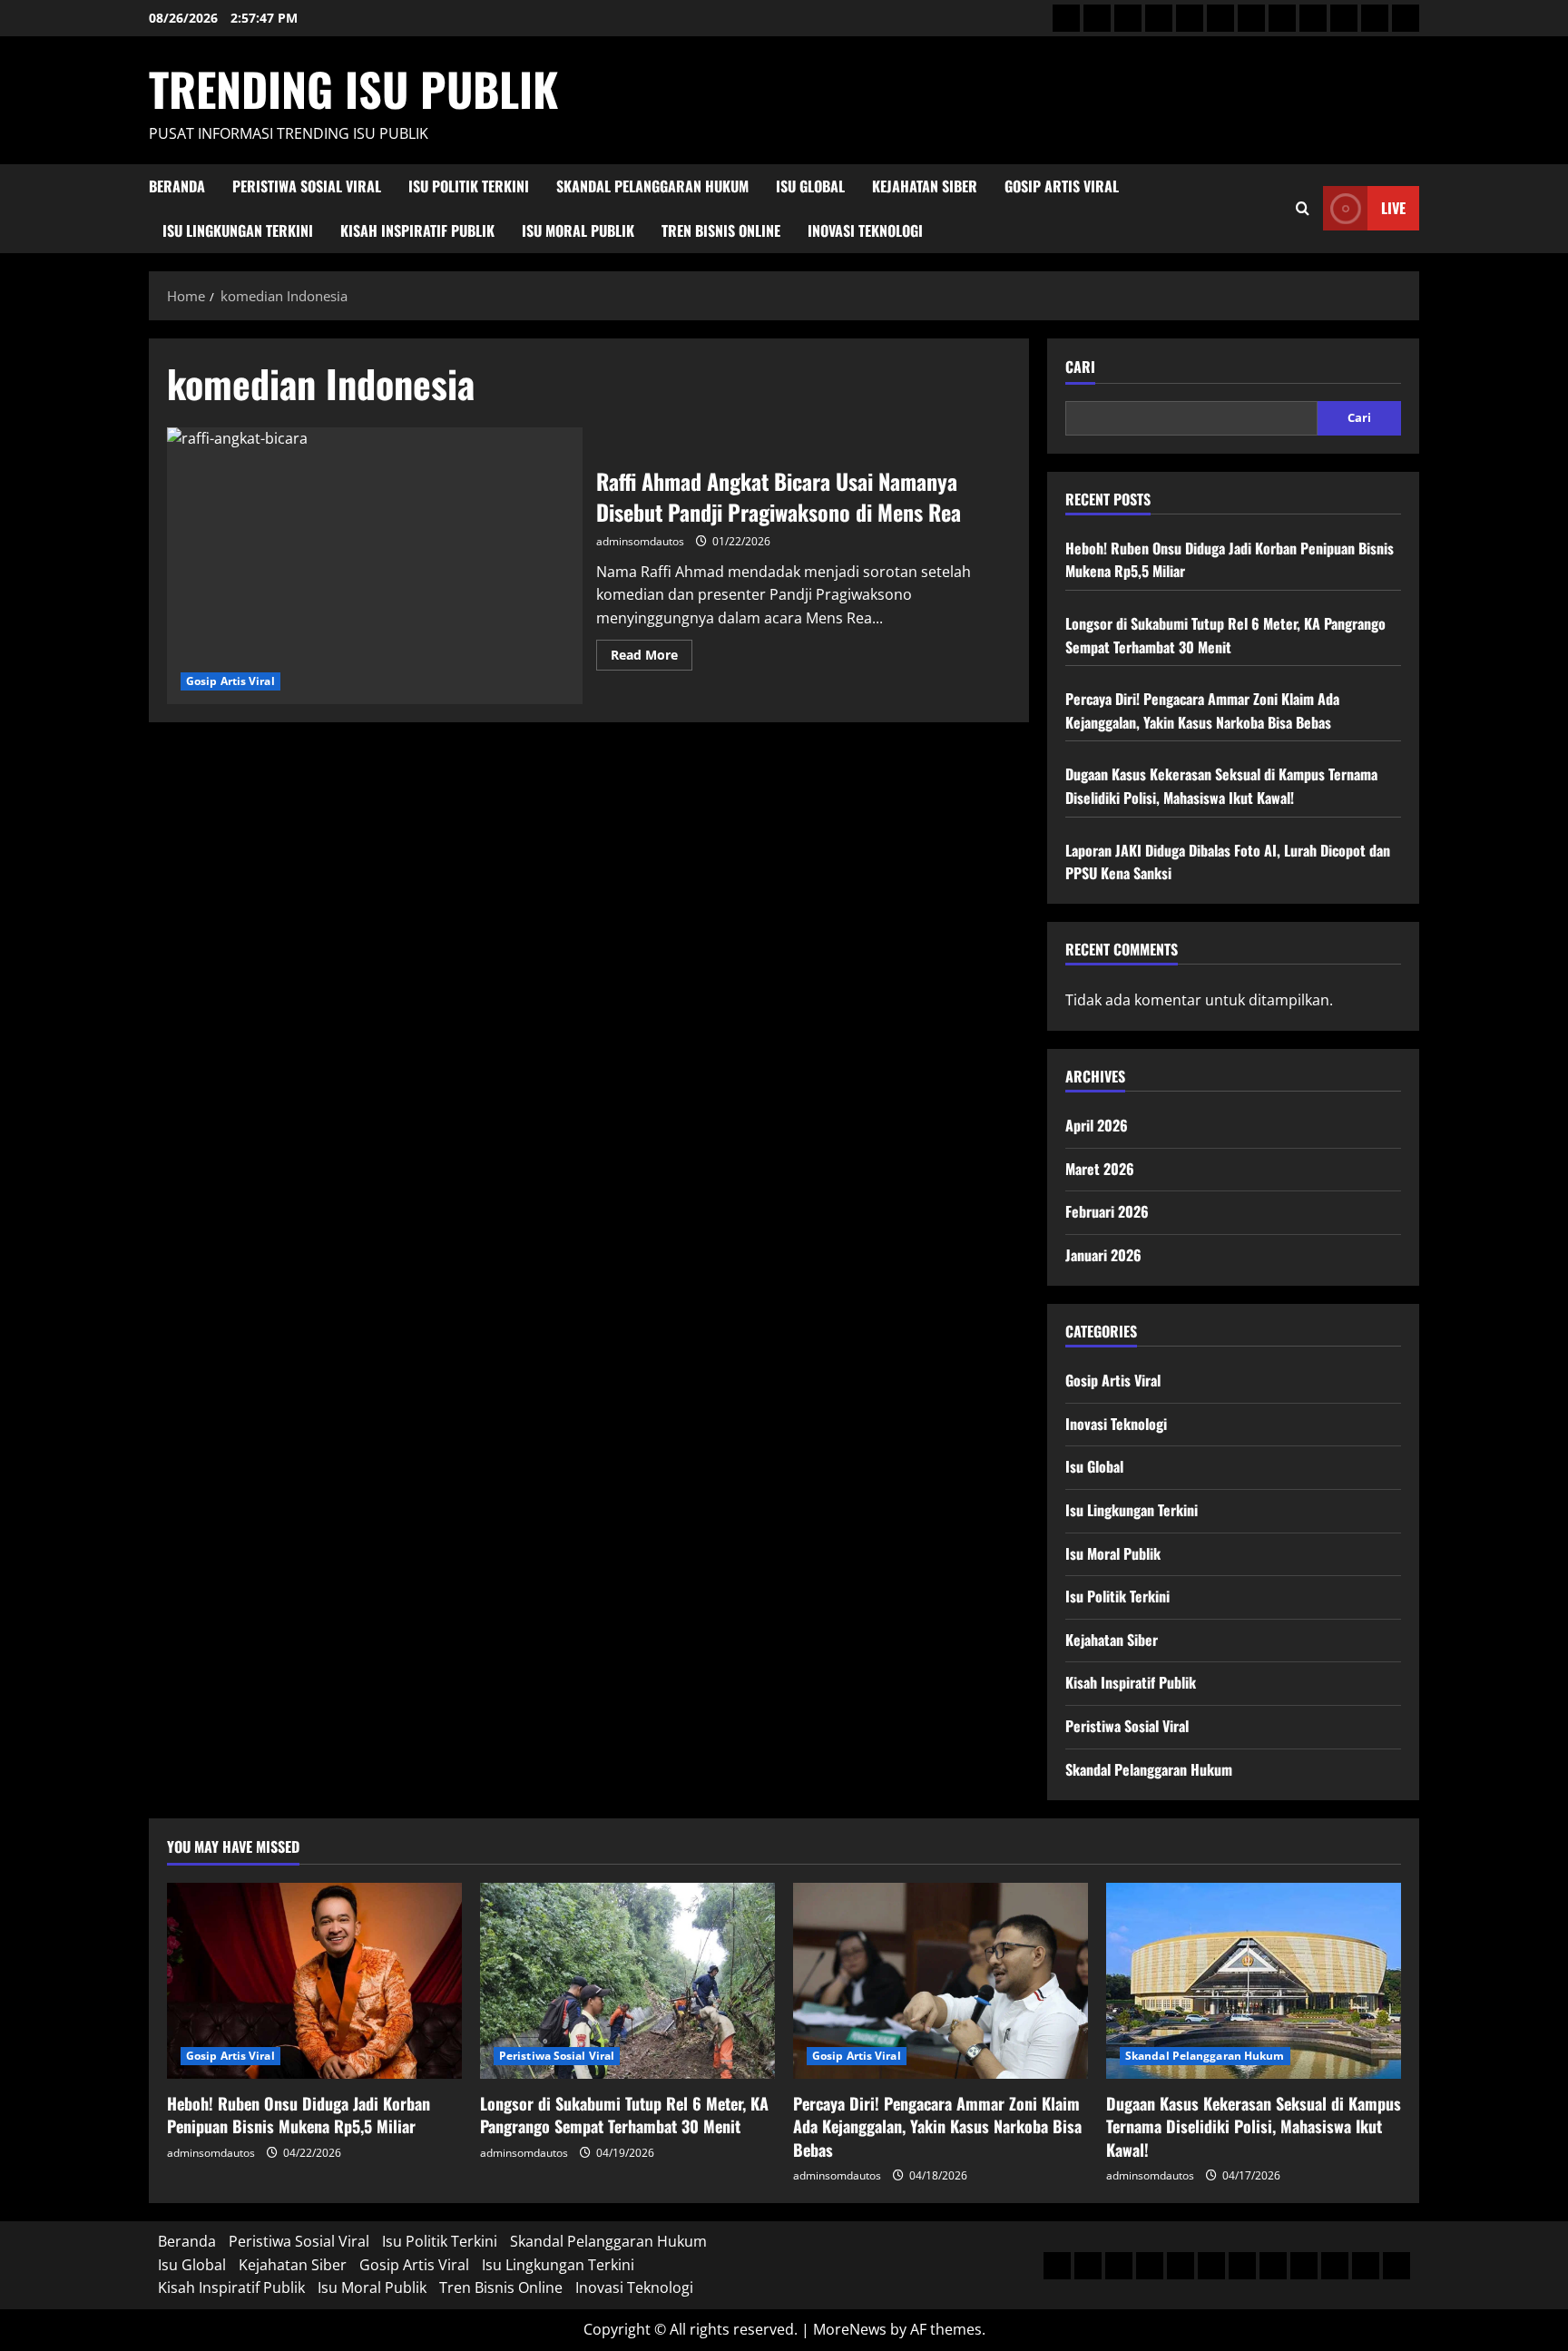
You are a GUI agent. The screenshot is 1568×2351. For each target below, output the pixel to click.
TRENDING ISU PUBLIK (353, 88)
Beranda (177, 186)
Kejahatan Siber (925, 186)
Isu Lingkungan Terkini (238, 230)
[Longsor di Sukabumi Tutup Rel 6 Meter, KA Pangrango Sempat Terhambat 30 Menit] (627, 1981)
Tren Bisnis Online (721, 230)
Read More (652, 658)
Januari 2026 (1103, 1255)
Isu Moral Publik (578, 230)
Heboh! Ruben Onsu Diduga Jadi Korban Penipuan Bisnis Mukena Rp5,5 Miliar (299, 2115)
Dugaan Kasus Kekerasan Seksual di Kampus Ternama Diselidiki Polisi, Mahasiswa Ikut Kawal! (1221, 786)
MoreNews (850, 2329)
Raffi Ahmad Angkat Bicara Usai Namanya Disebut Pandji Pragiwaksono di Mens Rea (375, 566)
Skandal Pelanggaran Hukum (652, 186)
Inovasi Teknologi (865, 230)
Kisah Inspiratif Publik (417, 230)
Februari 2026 (1107, 1211)
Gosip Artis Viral (1062, 186)
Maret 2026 (1100, 1169)
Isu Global (810, 186)
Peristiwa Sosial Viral (307, 186)
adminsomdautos (640, 541)
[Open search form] (1303, 208)
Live (1393, 208)
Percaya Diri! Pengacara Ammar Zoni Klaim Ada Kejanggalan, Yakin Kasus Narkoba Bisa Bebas (1202, 710)
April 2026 (1097, 1125)
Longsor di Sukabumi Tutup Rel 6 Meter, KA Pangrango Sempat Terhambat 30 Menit (1225, 635)
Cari (1080, 367)
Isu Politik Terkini (469, 186)
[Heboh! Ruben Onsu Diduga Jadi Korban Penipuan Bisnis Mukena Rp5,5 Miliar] (314, 1981)
